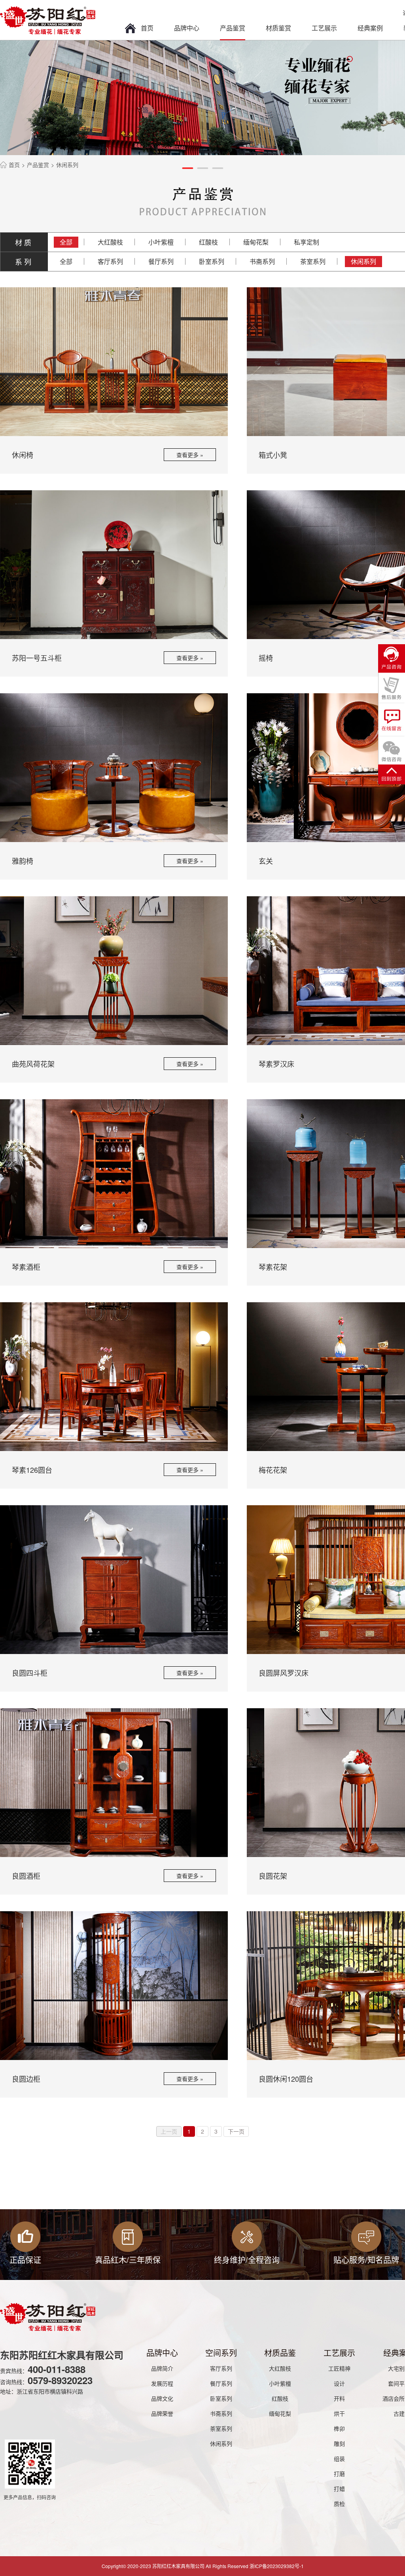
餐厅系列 (161, 261)
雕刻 (339, 2443)
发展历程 (162, 2383)
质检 (339, 2504)
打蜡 (339, 2489)
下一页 (236, 2131)
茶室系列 (313, 261)
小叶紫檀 (161, 242)
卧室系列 (212, 261)
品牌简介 (162, 2368)
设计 (339, 2383)
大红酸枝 (110, 242)
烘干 (339, 2413)
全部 (66, 242)
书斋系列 (262, 261)
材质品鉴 (280, 2353)
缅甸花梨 (256, 242)
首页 (147, 28)
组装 (339, 2458)
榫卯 (339, 2428)
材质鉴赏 (278, 28)
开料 (339, 2398)
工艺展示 (324, 28)
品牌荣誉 (162, 2413)
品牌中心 (187, 28)
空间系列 (221, 2353)
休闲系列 (363, 261)
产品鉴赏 (233, 28)
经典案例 (370, 28)
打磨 (339, 2474)
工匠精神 (339, 2368)
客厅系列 (110, 261)
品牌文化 (162, 2398)
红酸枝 (208, 242)
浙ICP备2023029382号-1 (277, 2566)
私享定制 (307, 242)
